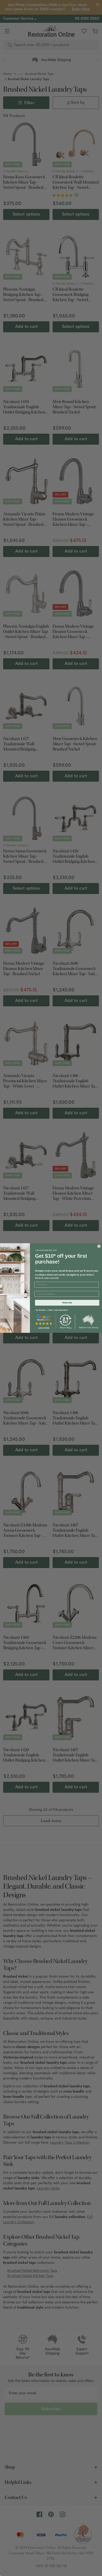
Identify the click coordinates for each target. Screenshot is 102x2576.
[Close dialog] (99, 1246)
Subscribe (67, 1303)
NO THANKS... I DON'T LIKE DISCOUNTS (52, 1310)
